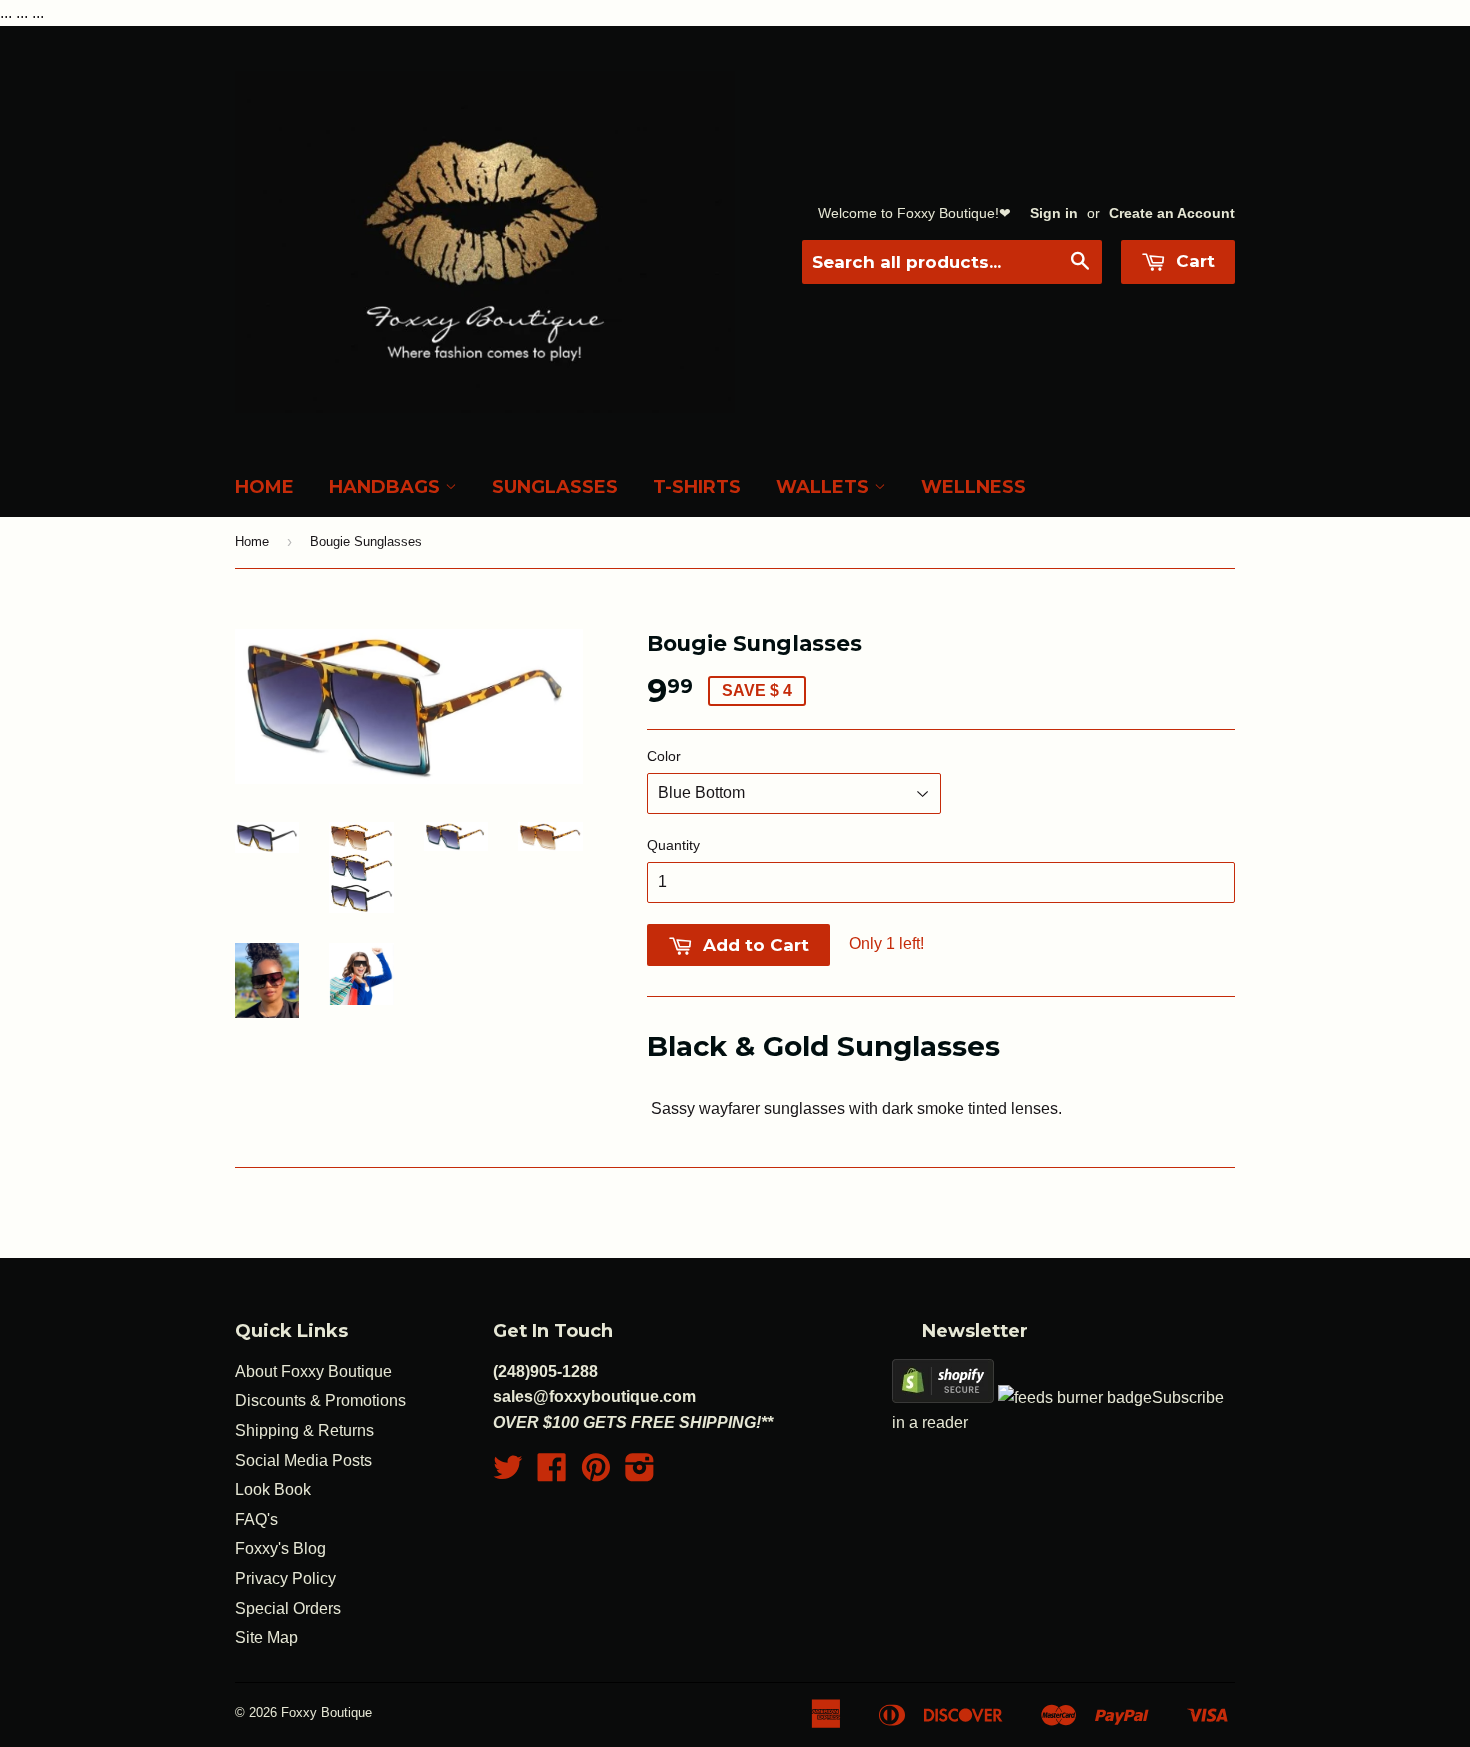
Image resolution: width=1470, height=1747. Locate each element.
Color (664, 756)
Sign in (1054, 213)
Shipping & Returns (304, 1430)
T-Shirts (697, 487)
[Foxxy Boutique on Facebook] (552, 1473)
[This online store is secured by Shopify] (943, 1397)
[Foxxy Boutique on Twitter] (508, 1473)
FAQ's (256, 1519)
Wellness (973, 487)
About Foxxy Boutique (313, 1371)
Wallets (825, 487)
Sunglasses (555, 487)
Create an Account (1172, 213)
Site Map (266, 1637)
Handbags (387, 487)
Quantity (673, 845)
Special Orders (288, 1608)
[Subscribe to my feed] (1075, 1397)
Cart (1193, 261)
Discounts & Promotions (320, 1400)
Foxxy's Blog (280, 1548)
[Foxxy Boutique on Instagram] (640, 1473)
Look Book (273, 1489)
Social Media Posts (303, 1460)
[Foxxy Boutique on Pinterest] (596, 1473)
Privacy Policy (285, 1578)
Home (264, 487)
